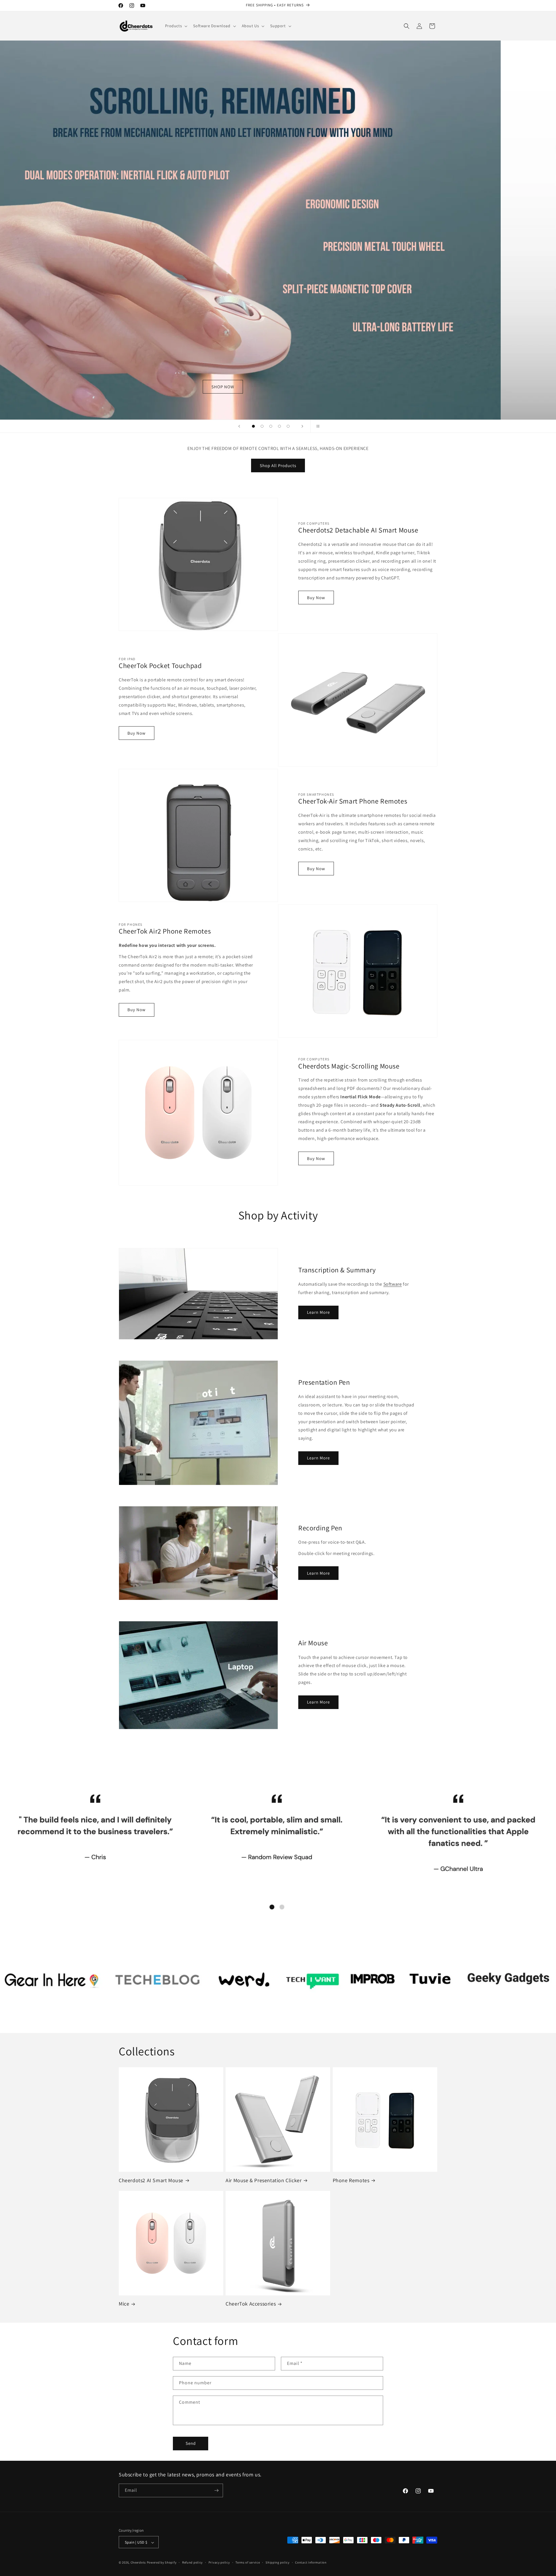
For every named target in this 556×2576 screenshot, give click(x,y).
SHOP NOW (278, 230)
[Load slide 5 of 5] (288, 426)
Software (393, 1284)
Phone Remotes (351, 2180)
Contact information (311, 2562)
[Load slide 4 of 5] (279, 426)
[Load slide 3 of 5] (271, 426)
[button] (176, 26)
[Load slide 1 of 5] (253, 426)
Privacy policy (219, 2562)
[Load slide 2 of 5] (262, 426)
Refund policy (192, 2562)
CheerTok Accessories (251, 2304)
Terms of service (248, 2562)
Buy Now (316, 598)
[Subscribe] (216, 2490)
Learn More (318, 1312)
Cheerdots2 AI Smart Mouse (151, 2180)
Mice (124, 2304)
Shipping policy (278, 2562)
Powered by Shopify (162, 2563)
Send (191, 2443)
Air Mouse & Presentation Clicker (264, 2180)
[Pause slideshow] (317, 426)
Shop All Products (278, 465)
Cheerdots (138, 2563)
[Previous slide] (239, 426)
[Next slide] (302, 426)
